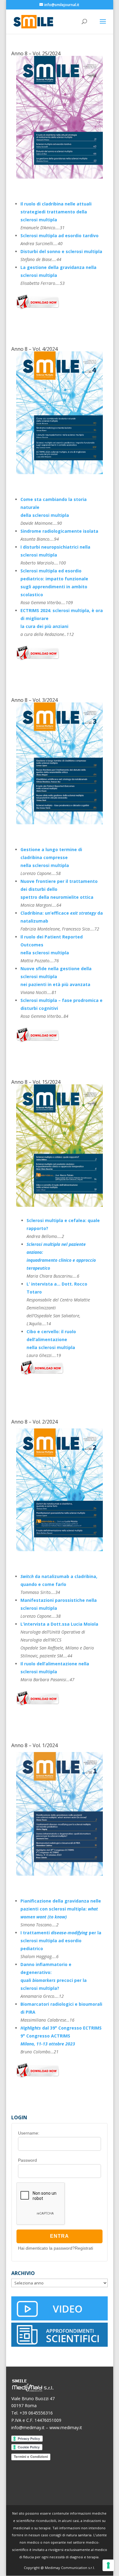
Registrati (84, 2248)
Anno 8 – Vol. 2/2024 (34, 1422)
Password (27, 2160)
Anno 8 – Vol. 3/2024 (34, 700)
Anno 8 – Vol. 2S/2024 (36, 53)
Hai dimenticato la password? (46, 2248)
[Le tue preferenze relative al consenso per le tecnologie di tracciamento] (108, 2565)
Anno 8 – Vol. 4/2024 (34, 349)
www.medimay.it (66, 2427)
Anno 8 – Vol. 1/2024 (34, 1745)
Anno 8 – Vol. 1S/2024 (36, 1082)
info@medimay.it (28, 2427)
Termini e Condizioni (31, 2457)
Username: (29, 2133)
